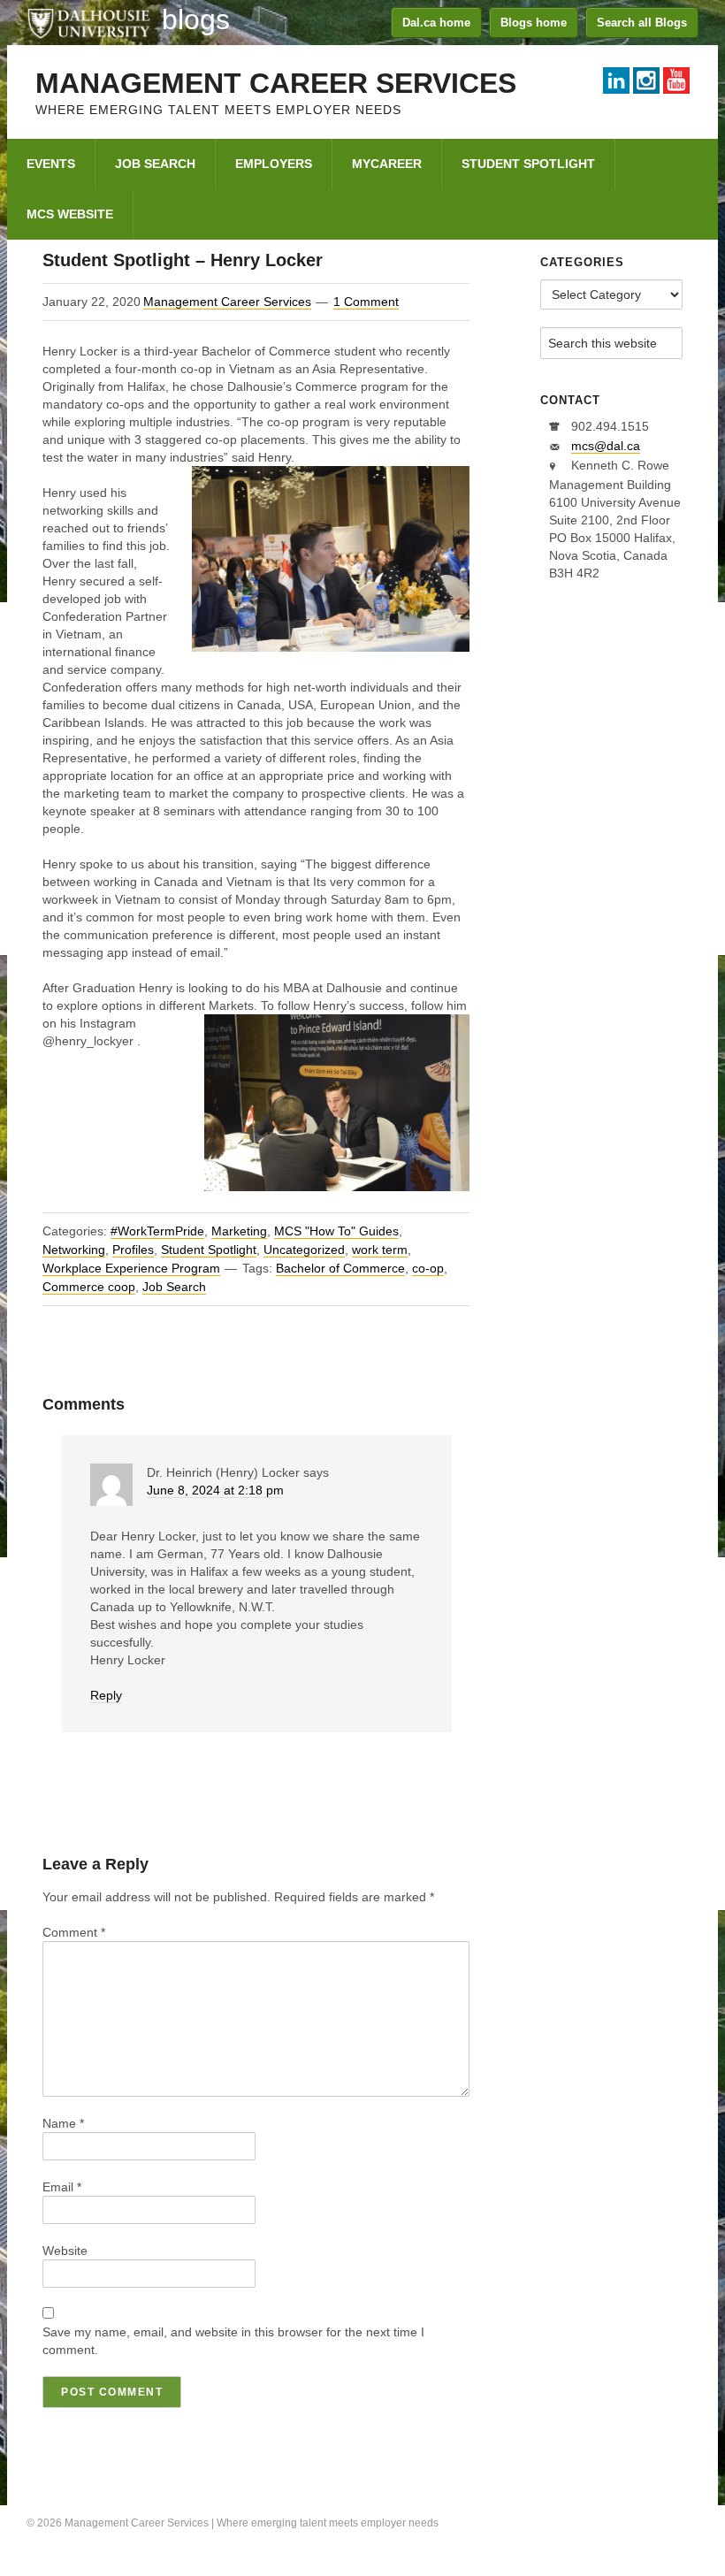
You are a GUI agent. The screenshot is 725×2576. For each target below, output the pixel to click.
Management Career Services (276, 83)
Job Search (174, 1287)
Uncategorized (304, 1250)
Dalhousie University (88, 22)
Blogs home (534, 23)
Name (63, 2123)
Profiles (133, 1250)
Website (65, 2251)
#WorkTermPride (157, 1231)
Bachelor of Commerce (340, 1268)
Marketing (239, 1231)
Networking (74, 1250)
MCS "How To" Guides (336, 1231)
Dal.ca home (436, 23)
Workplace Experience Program (131, 1268)
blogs (196, 19)
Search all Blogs (642, 23)
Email (62, 2187)
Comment (74, 1932)
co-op (428, 1268)
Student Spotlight (209, 1250)
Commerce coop (89, 1287)
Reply (106, 1695)
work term (380, 1250)
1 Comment (366, 302)
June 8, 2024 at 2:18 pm (215, 1490)
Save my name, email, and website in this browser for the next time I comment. (233, 2341)
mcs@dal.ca (606, 446)
